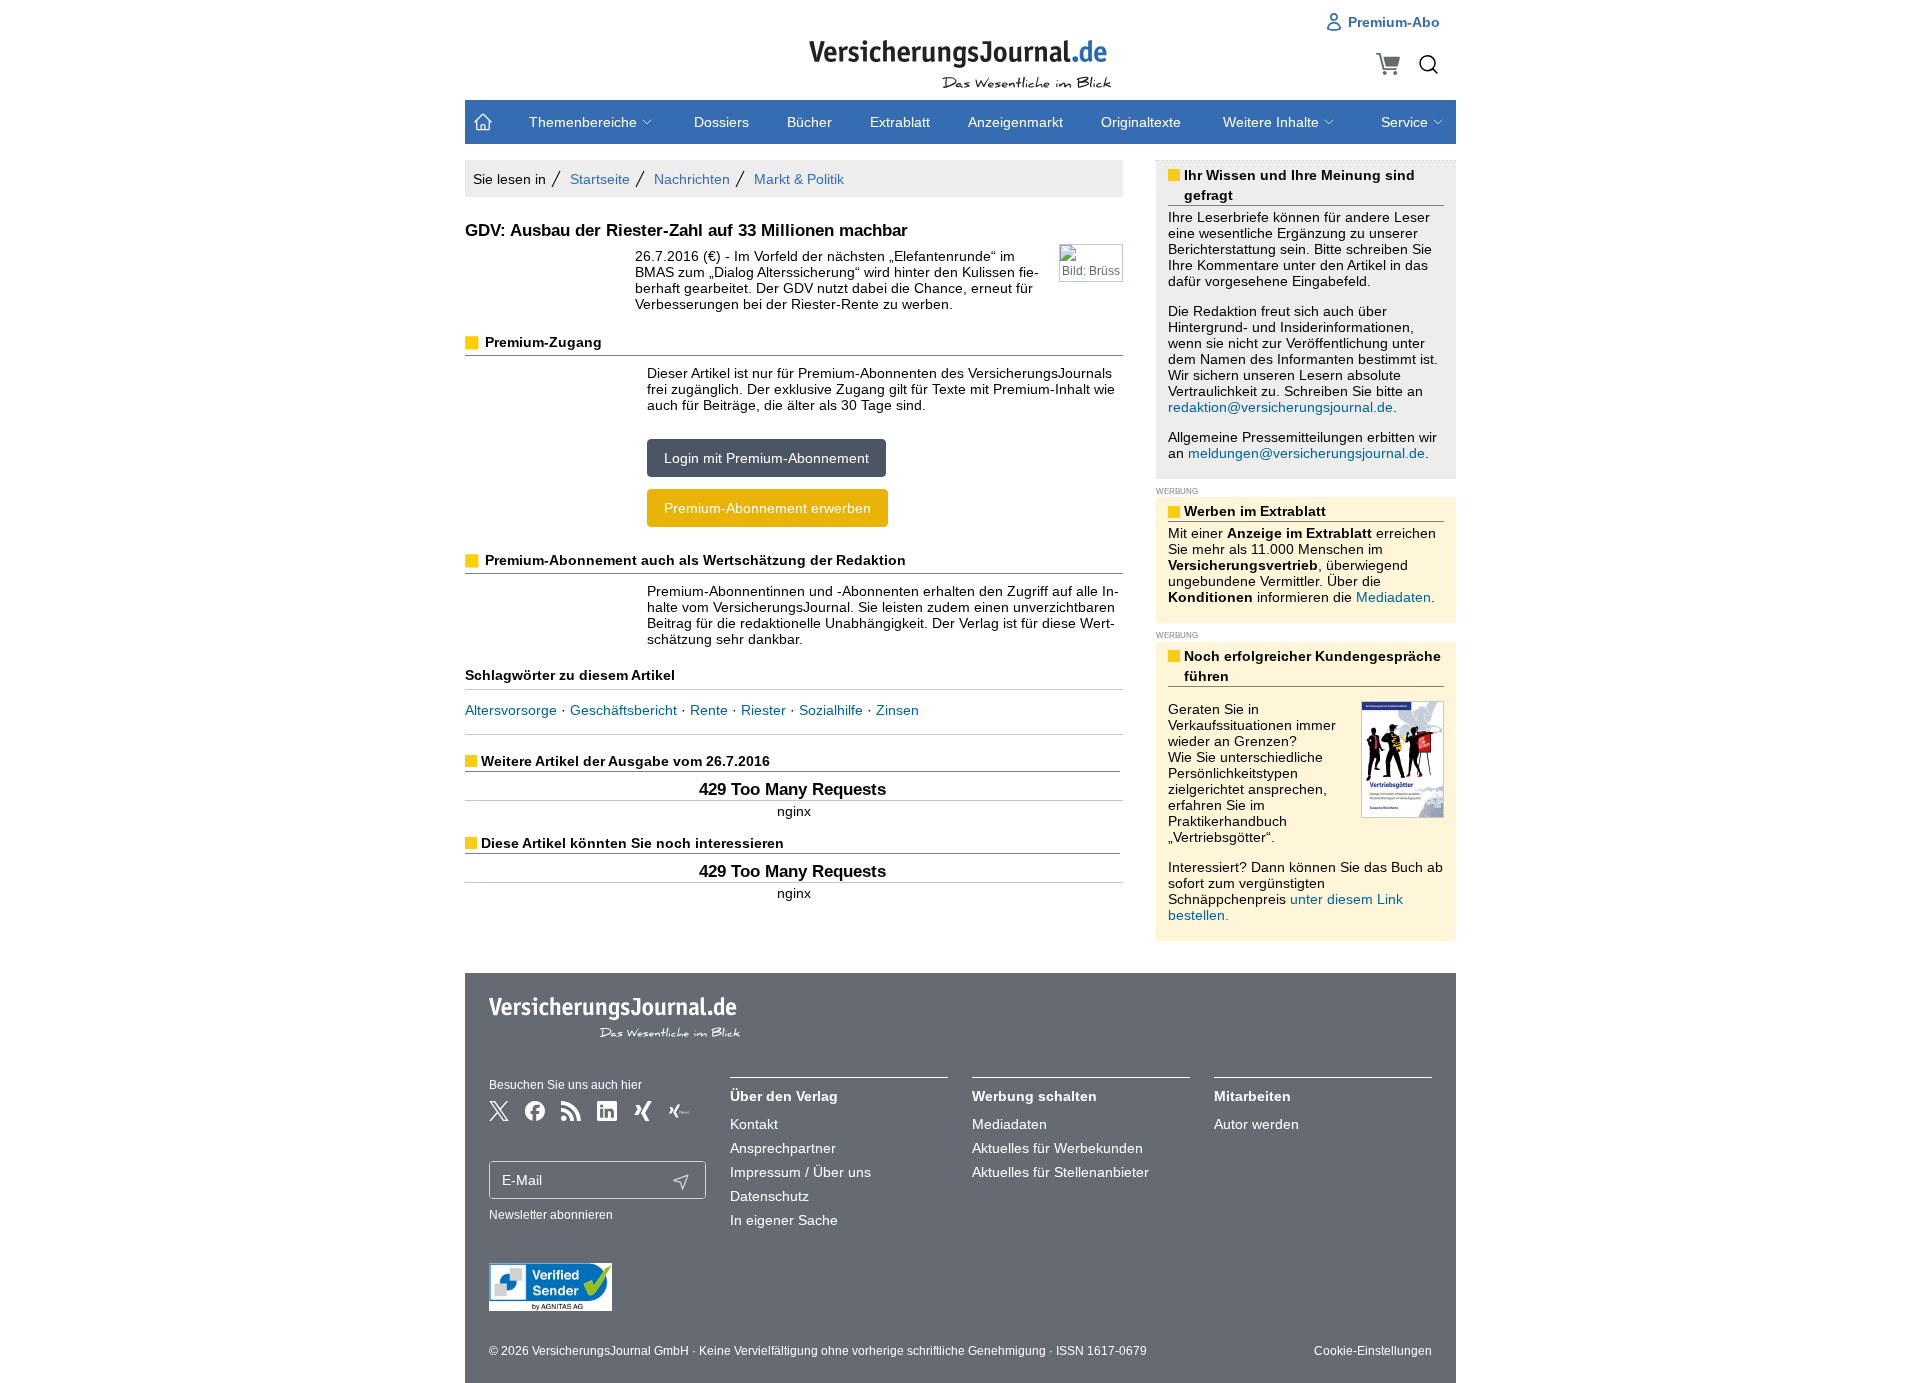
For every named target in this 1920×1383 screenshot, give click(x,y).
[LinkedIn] (607, 1111)
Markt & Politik (799, 179)
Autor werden (1256, 1124)
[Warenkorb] (1388, 64)
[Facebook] (535, 1111)
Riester (763, 710)
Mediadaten (1393, 597)
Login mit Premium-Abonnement (766, 458)
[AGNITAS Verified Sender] (598, 1287)
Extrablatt (900, 122)
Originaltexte (1141, 122)
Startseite (600, 179)
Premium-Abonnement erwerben (767, 508)
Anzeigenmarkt (1015, 122)
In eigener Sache (784, 1220)
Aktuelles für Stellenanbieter (1060, 1172)
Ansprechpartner (783, 1148)
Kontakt (754, 1124)
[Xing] (643, 1111)
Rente (709, 710)
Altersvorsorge (511, 710)
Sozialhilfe (831, 710)
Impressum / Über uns (800, 1172)
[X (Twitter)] (499, 1111)
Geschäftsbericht (623, 710)
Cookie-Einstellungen (1373, 1351)
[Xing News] (679, 1111)
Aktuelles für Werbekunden (1057, 1148)
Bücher (809, 122)
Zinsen (897, 710)
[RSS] (571, 1111)
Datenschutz (769, 1196)
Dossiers (721, 122)
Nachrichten (692, 179)
